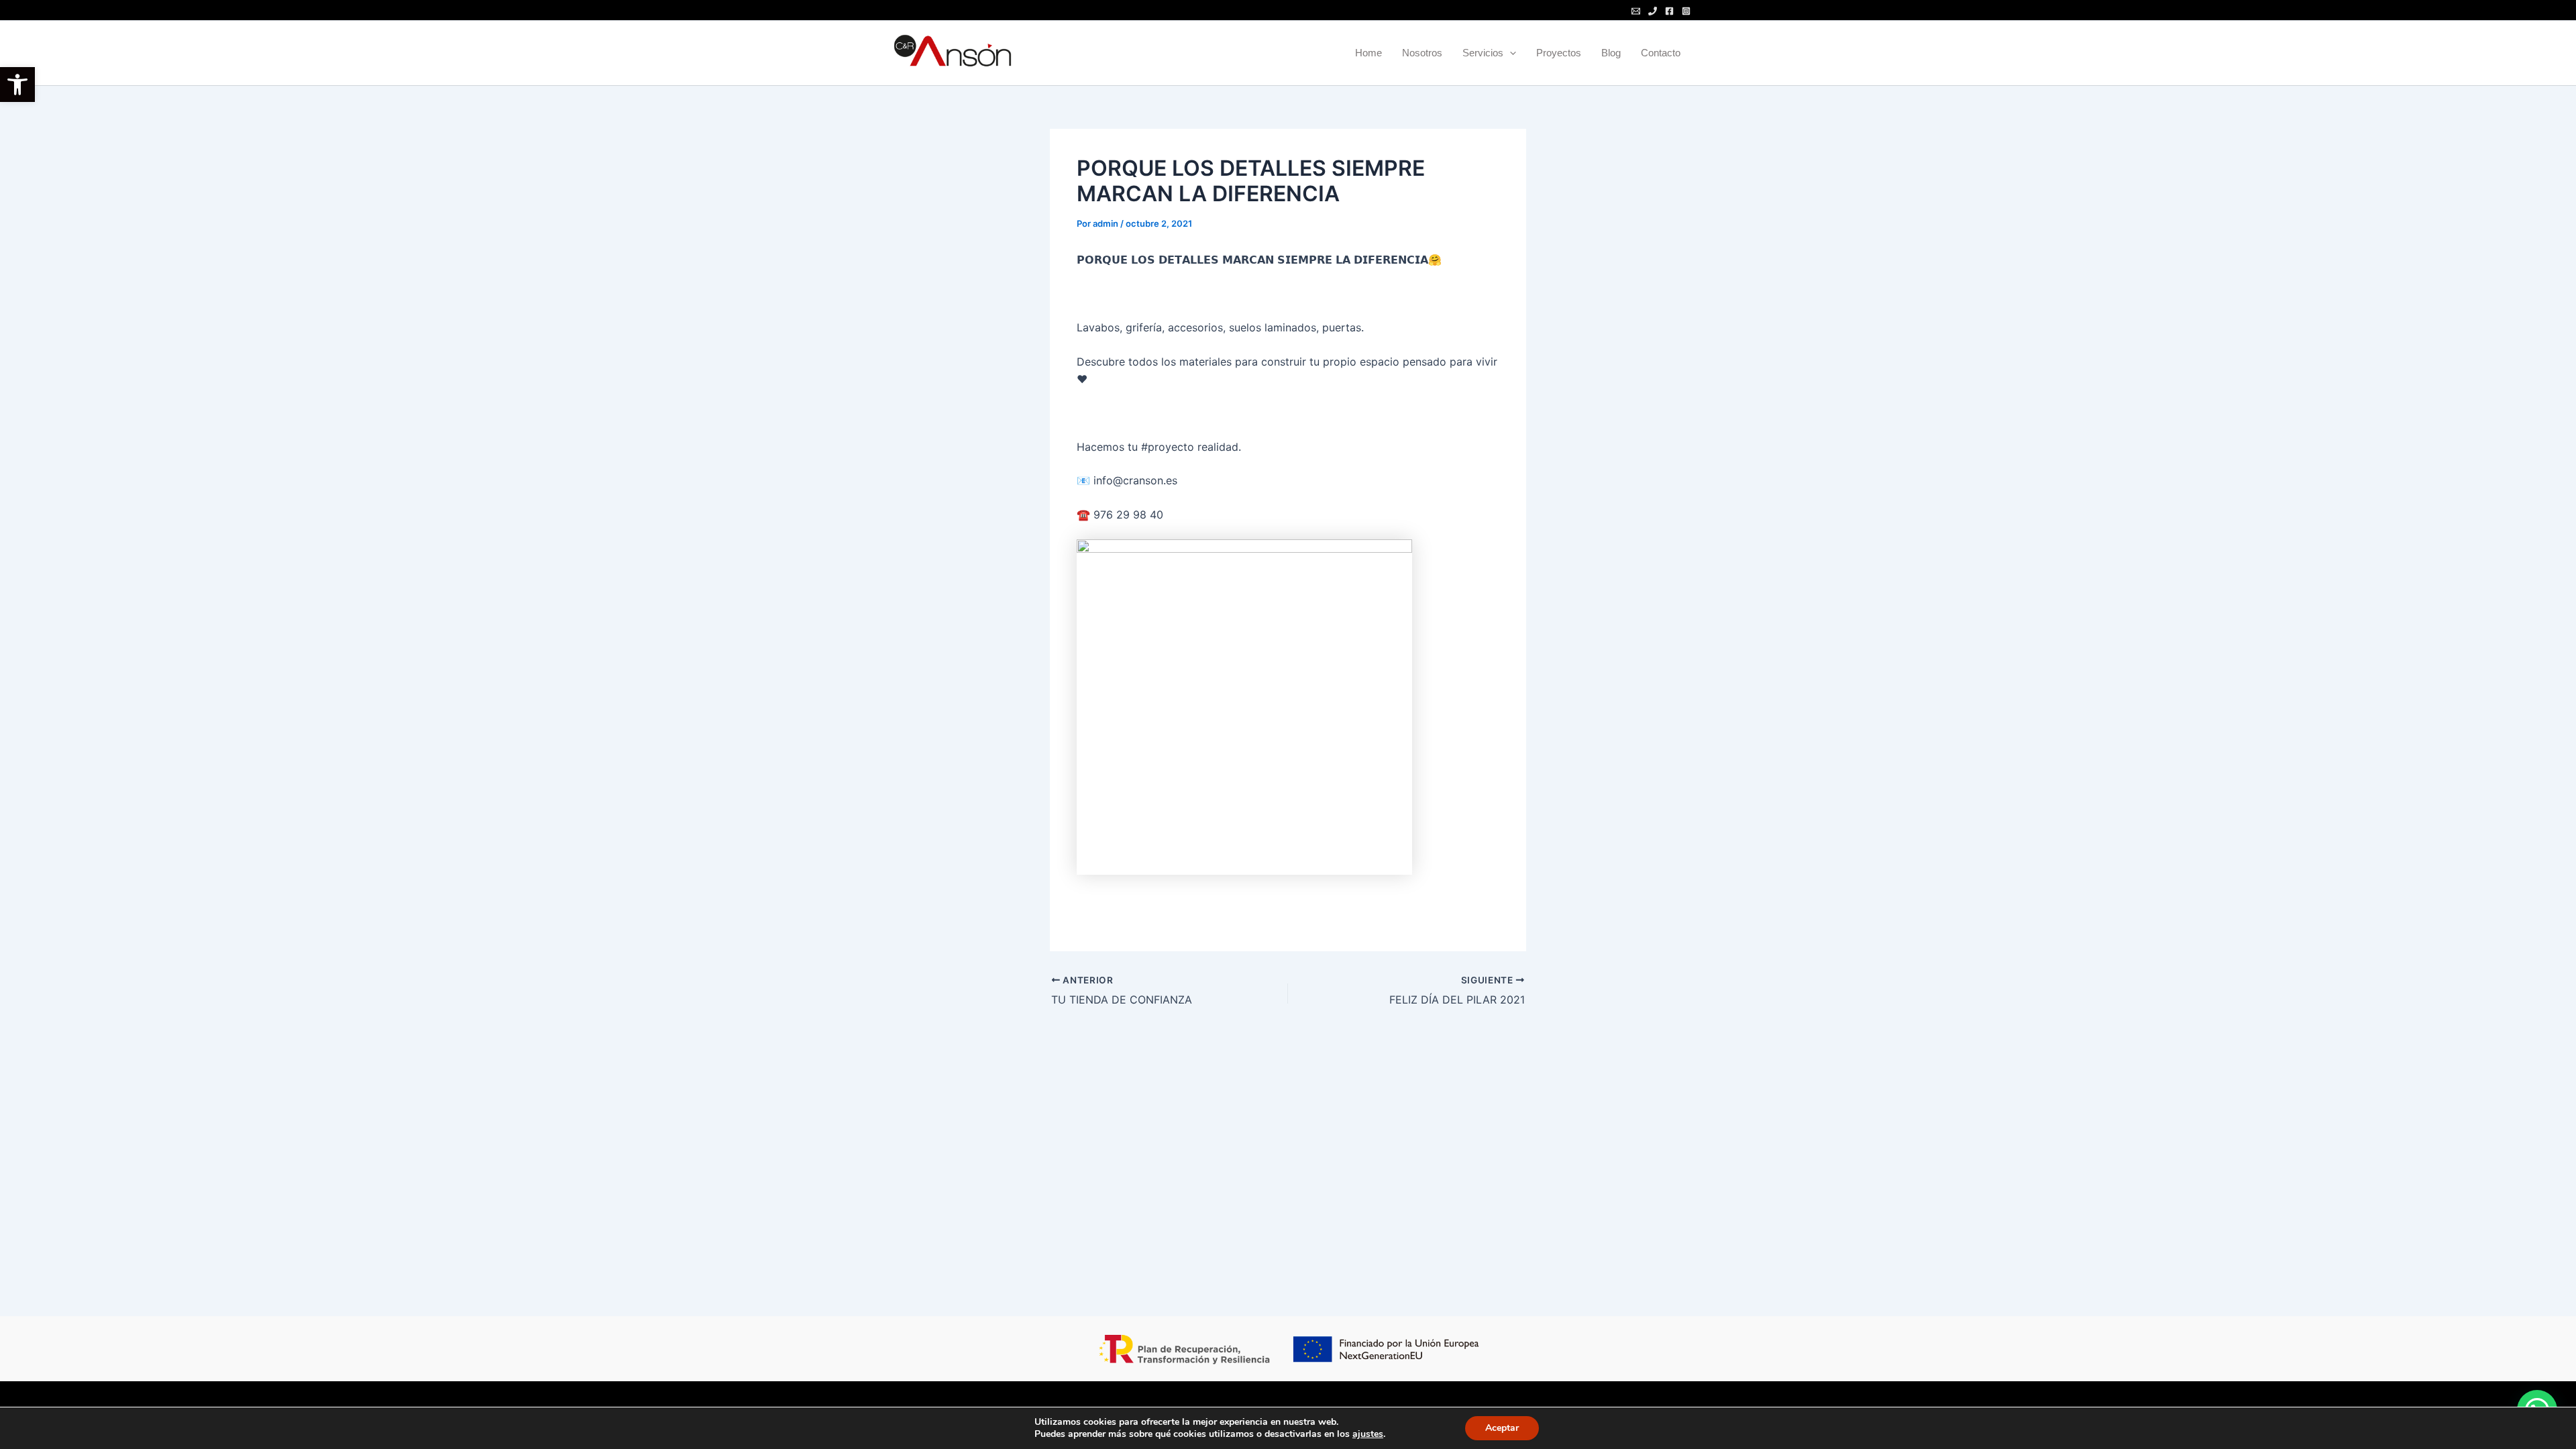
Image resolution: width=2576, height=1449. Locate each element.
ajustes (1368, 1434)
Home (1368, 53)
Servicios (1483, 53)
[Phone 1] (1653, 11)
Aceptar (1502, 1428)
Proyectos (1559, 53)
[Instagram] (1686, 11)
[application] (1510, 53)
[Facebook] (1669, 11)
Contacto (1661, 53)
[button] (17, 85)
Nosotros (1422, 53)
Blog (1611, 53)
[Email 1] (1636, 11)
